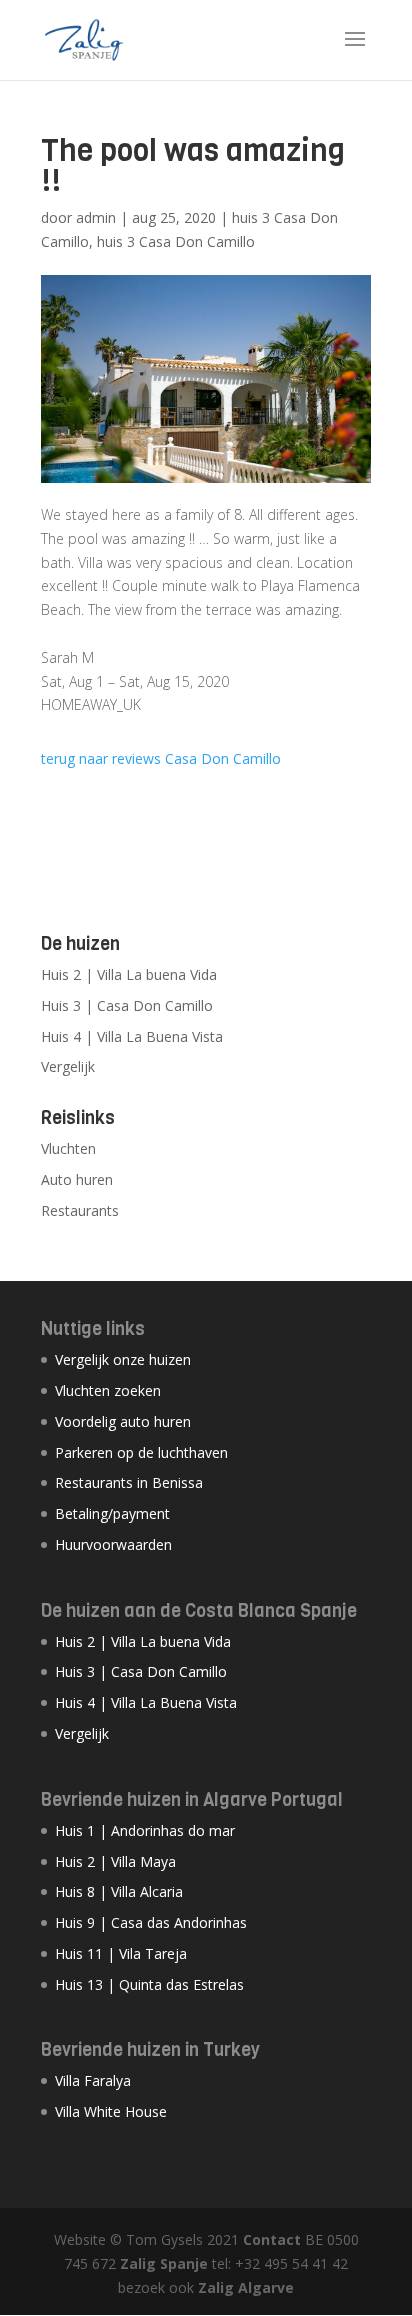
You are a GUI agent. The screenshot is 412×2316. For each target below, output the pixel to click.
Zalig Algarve (246, 2287)
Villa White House (111, 2111)
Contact (272, 2239)
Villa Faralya (93, 2080)
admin (96, 217)
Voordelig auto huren (123, 1421)
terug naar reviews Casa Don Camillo (161, 758)
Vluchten (68, 1148)
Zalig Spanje (164, 2263)
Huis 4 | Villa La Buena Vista (132, 1036)
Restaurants (80, 1210)
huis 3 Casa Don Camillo (176, 241)
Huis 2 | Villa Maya (115, 1861)
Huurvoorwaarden (113, 1544)
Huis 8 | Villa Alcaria (119, 1891)
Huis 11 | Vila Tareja (121, 1953)
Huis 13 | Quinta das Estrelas (149, 1984)
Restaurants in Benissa (129, 1482)
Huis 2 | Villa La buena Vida (129, 974)
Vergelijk (68, 1066)
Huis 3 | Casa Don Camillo (127, 1005)
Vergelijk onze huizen (123, 1359)
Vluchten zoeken (108, 1390)
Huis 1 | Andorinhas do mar (145, 1830)
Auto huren (77, 1179)
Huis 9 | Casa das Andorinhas (151, 1922)
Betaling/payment (112, 1513)
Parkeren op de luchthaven (141, 1452)
